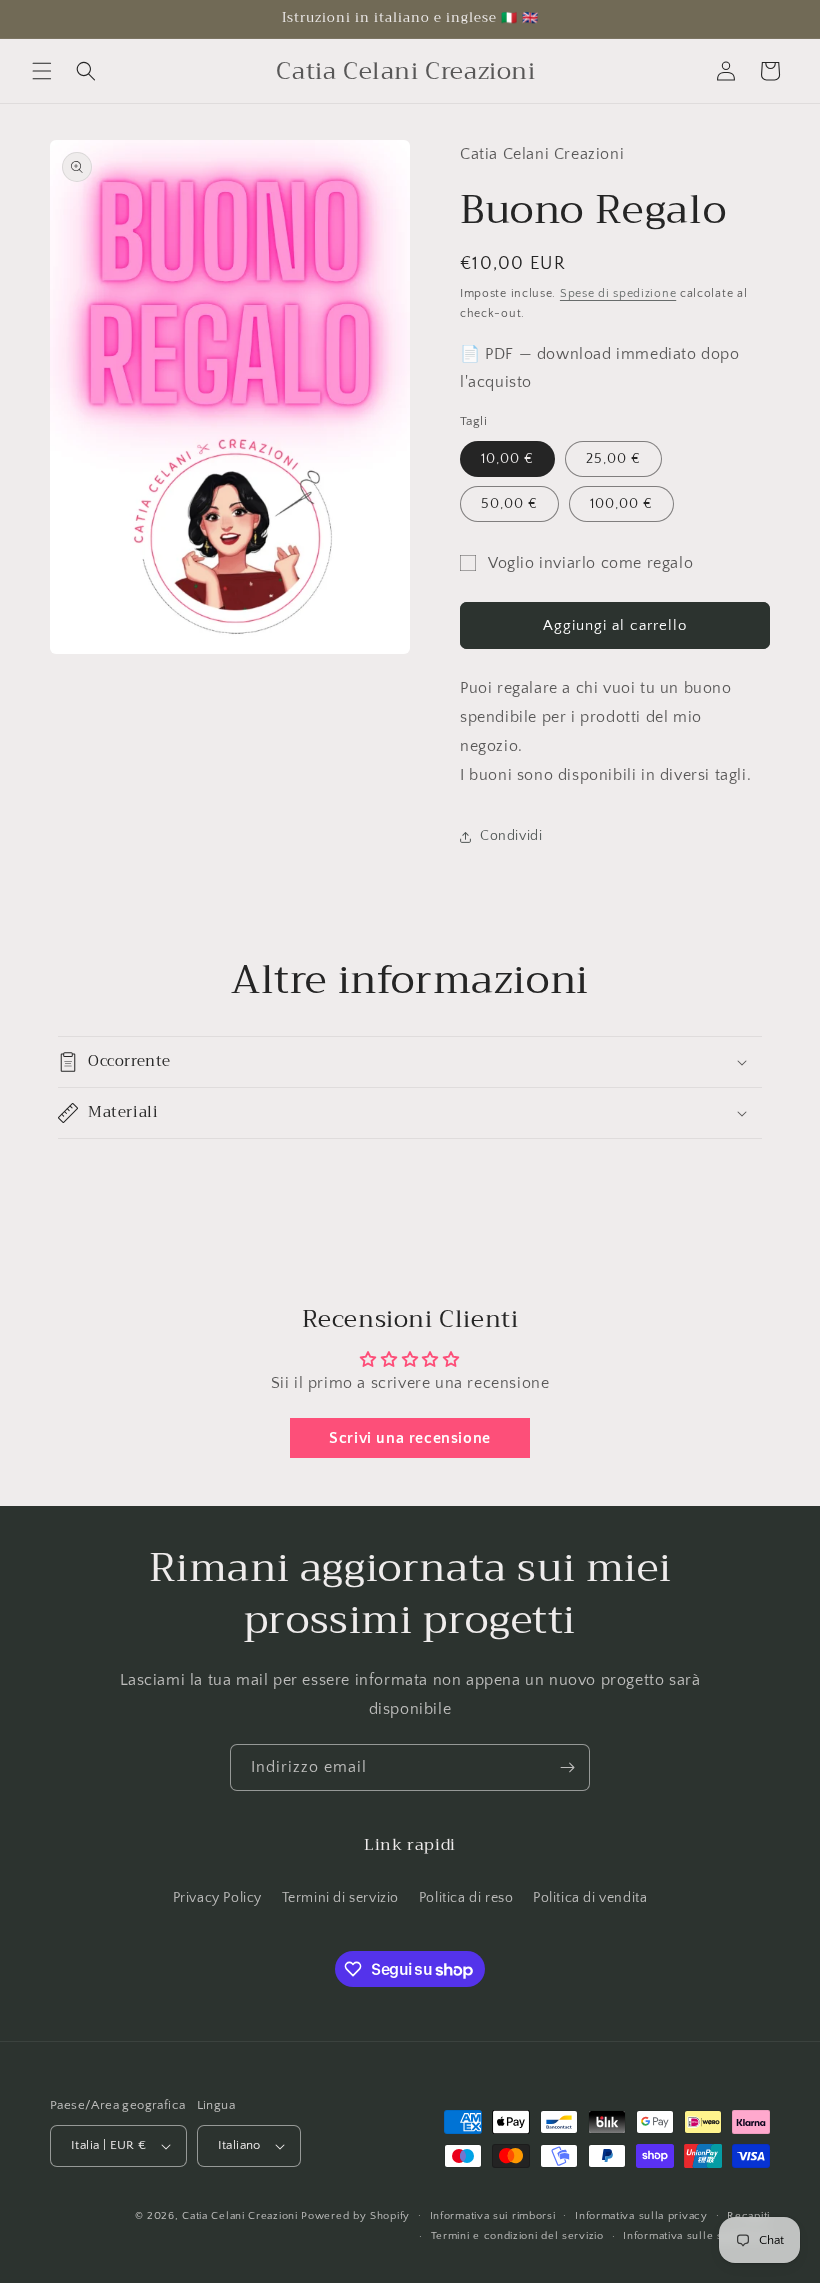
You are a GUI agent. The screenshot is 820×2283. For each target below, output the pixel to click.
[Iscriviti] (567, 1767)
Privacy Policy (217, 1898)
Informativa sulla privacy (641, 2216)
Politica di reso (466, 1898)
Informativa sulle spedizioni (696, 2236)
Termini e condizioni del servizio (517, 2236)
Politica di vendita (590, 1898)
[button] (42, 71)
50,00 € (509, 504)
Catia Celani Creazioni (239, 2216)
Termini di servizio (340, 1898)
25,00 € (613, 459)
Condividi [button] (511, 836)
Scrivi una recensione (410, 1438)
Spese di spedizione (618, 293)
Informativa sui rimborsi (493, 2216)
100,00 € (621, 504)
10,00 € (507, 459)
